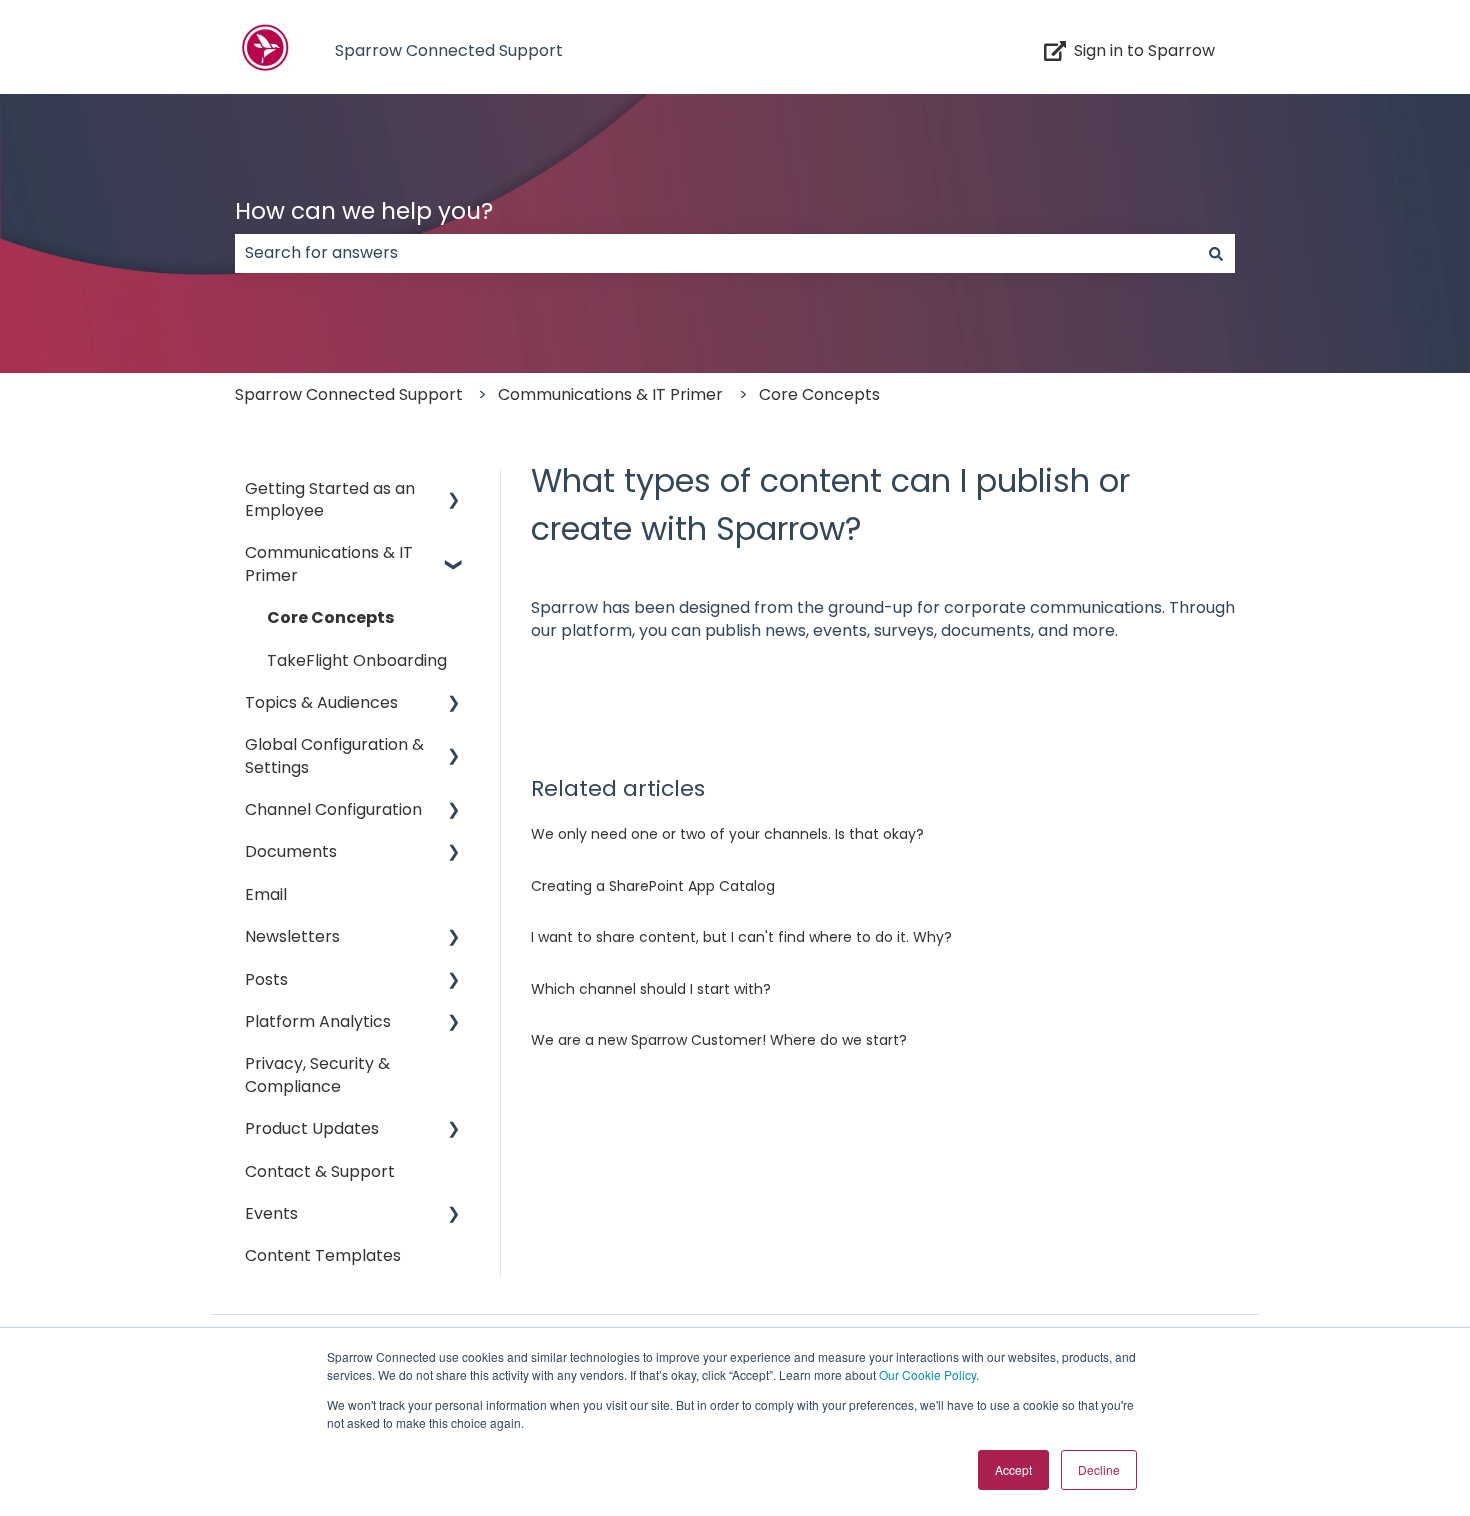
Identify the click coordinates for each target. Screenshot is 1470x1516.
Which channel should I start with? (651, 989)
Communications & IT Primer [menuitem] (329, 563)
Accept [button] (1013, 1469)
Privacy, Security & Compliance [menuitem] (317, 1074)
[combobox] (716, 253)
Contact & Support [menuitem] (320, 1171)
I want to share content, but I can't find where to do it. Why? (741, 937)
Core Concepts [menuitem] (330, 617)
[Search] (1216, 253)
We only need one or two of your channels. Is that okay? (727, 834)
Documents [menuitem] (291, 851)
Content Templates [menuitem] (323, 1255)
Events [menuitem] (271, 1213)
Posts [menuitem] (266, 979)
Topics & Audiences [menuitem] (321, 702)
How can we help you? (364, 211)
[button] (454, 490)
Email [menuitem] (266, 894)
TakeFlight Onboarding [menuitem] (357, 660)
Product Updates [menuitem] (312, 1128)
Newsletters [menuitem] (292, 936)
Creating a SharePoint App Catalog (653, 886)
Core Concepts (819, 394)
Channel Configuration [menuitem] (333, 809)
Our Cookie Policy (927, 1374)
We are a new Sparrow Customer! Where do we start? (719, 1040)
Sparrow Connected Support (449, 51)
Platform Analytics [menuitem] (318, 1021)
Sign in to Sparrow (1144, 50)
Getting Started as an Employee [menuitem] (330, 499)
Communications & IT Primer (610, 394)
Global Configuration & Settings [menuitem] (334, 755)
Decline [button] (1099, 1469)
